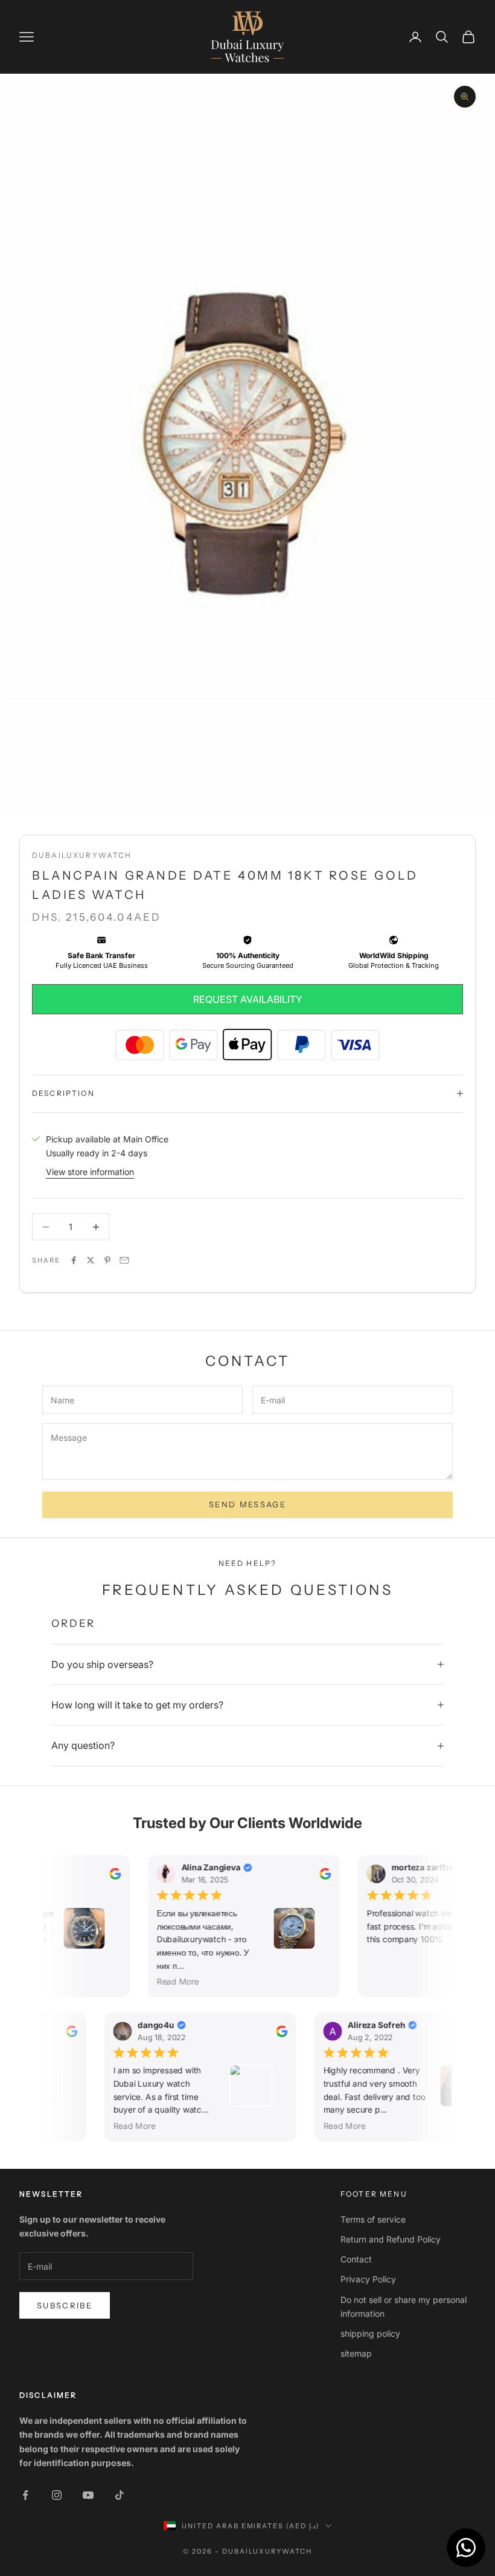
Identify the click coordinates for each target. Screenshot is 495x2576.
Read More (173, 1982)
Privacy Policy (368, 2279)
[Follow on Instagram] (57, 2495)
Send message (247, 1504)
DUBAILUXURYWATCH (82, 855)
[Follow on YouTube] (88, 2495)
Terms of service (373, 2219)
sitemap (356, 2353)
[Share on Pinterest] (107, 1260)
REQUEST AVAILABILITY (248, 999)
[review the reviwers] (110, 1874)
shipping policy (370, 2333)
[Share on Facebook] (74, 1260)
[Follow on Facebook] (25, 2495)
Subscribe (65, 2305)
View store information (90, 1172)
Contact (356, 2259)
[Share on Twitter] (91, 1260)
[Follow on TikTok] (120, 2495)
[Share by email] (124, 1260)
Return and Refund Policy (391, 2239)
